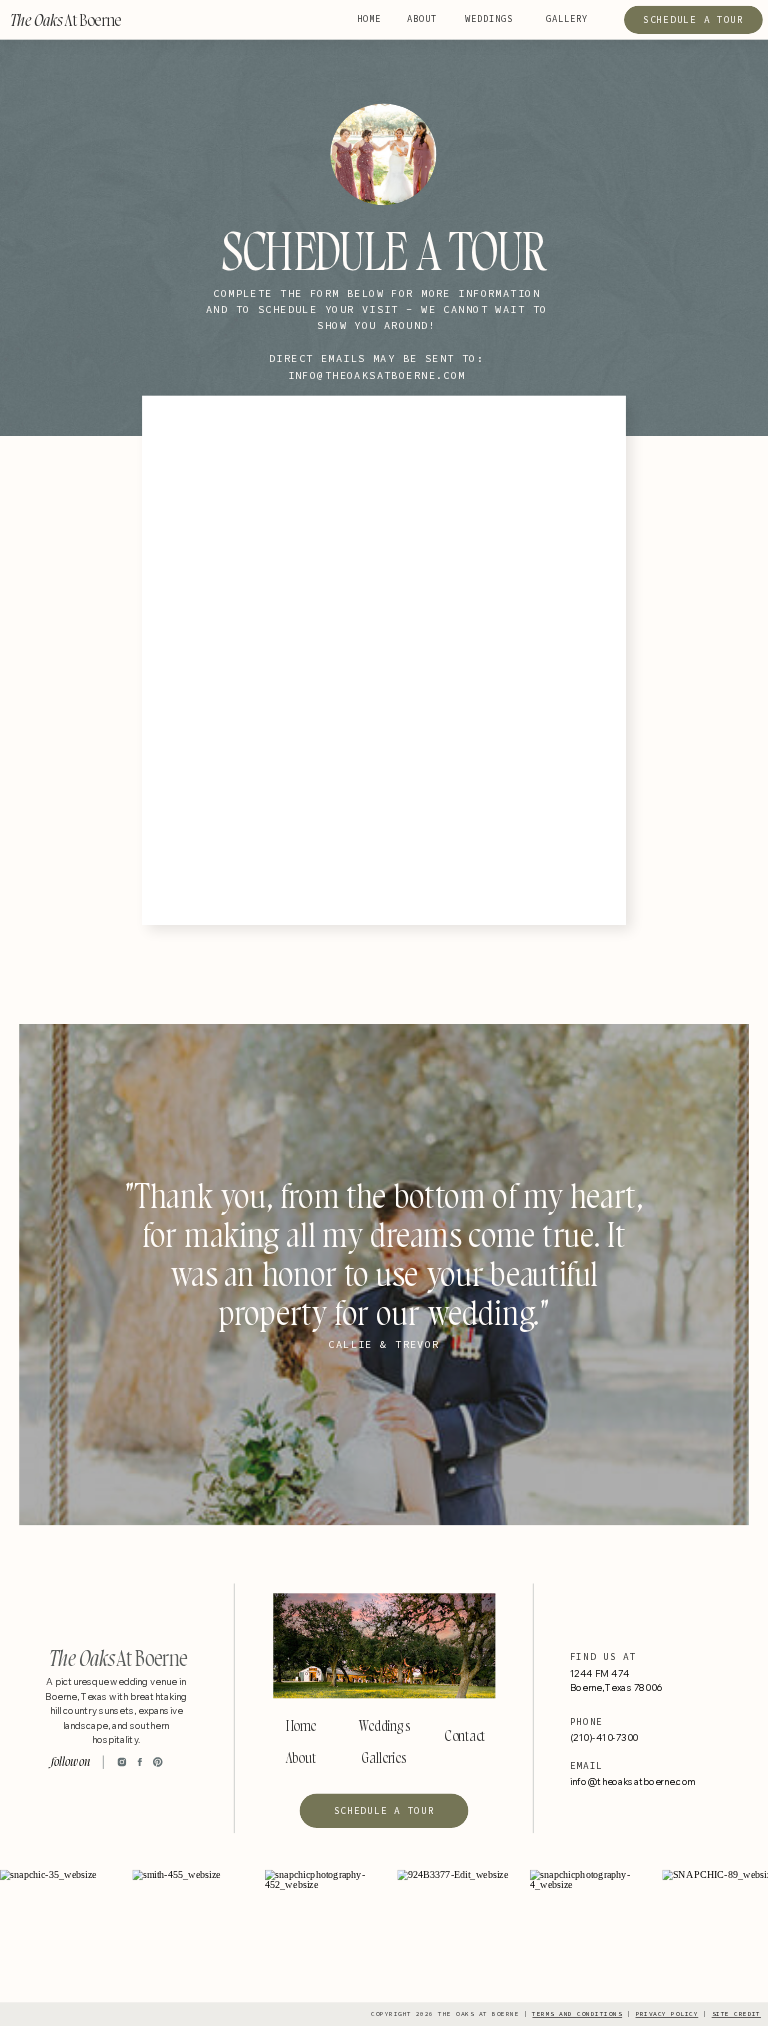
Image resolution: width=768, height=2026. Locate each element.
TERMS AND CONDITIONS (577, 2014)
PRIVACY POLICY (667, 2014)
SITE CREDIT (736, 2014)
